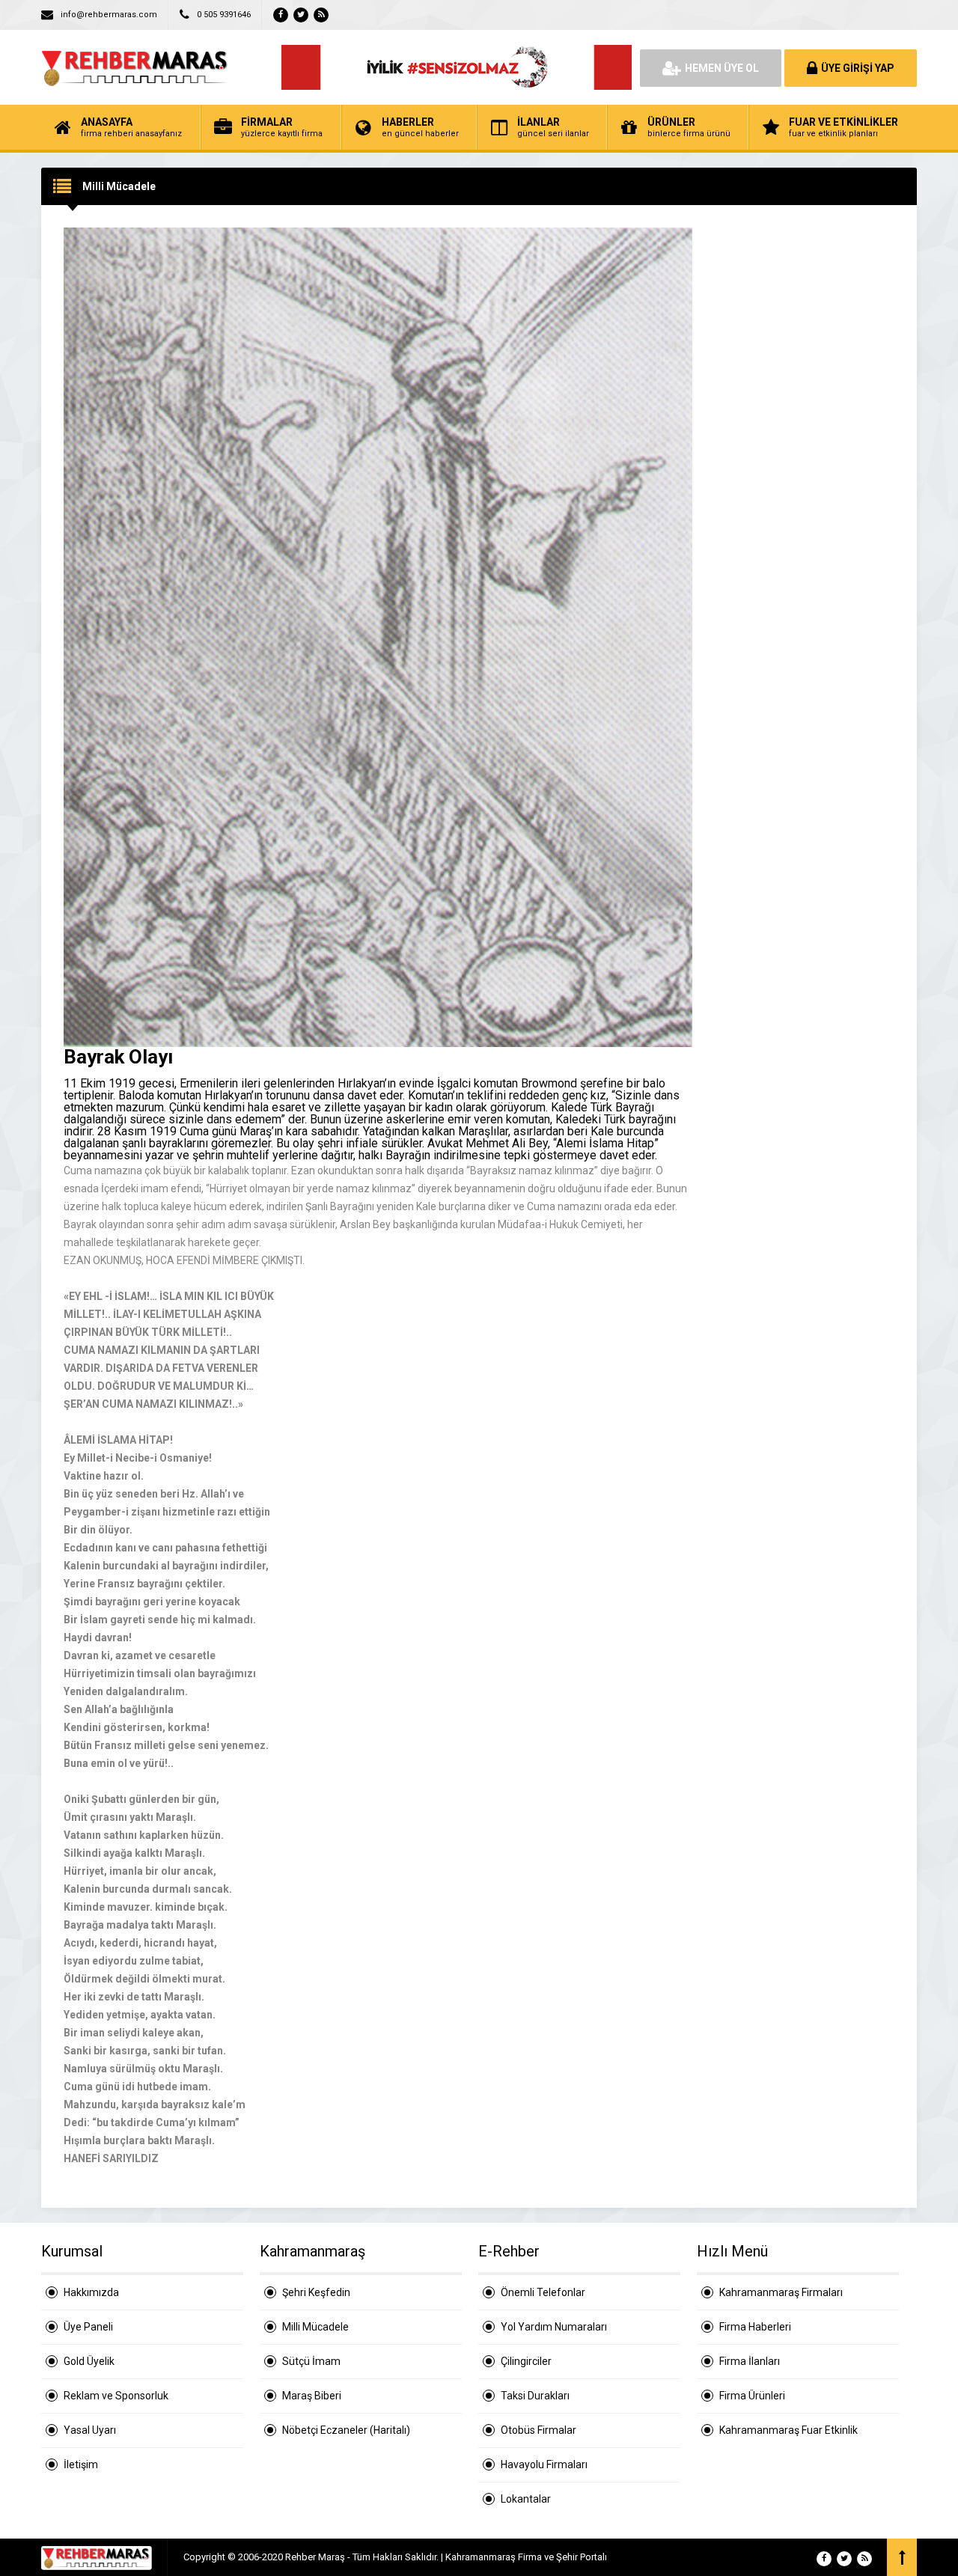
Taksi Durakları (535, 2396)
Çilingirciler (526, 2361)
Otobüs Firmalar (539, 2430)
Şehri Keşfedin (316, 2292)
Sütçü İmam (311, 2361)
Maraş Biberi (312, 2396)
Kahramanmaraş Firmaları (781, 2292)
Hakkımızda (91, 2292)
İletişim (81, 2464)
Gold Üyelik (89, 2361)
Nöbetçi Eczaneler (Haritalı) (346, 2430)
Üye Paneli (88, 2327)
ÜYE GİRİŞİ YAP (858, 68)
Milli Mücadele (315, 2327)
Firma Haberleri (755, 2327)
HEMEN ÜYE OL (722, 68)
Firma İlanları (750, 2361)
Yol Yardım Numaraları (554, 2327)
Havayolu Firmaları (544, 2464)
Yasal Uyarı (90, 2430)
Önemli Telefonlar (543, 2292)
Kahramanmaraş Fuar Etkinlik (788, 2430)
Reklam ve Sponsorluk (116, 2396)
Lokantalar (526, 2499)
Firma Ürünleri (752, 2396)
